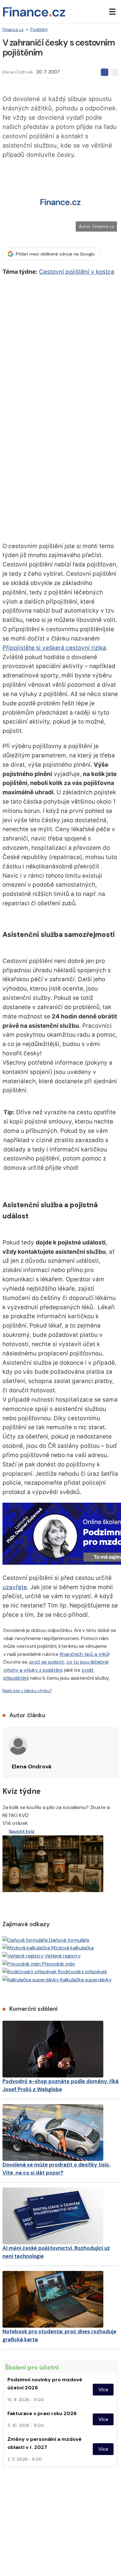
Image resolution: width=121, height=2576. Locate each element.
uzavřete (15, 1587)
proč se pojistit (47, 1662)
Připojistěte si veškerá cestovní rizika (54, 648)
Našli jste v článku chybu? (27, 1691)
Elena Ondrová (18, 72)
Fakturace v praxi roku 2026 (42, 2413)
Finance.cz (13, 29)
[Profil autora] (18, 1745)
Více (103, 2390)
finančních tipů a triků (84, 1654)
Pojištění (39, 29)
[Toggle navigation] (112, 12)
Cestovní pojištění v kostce (77, 272)
